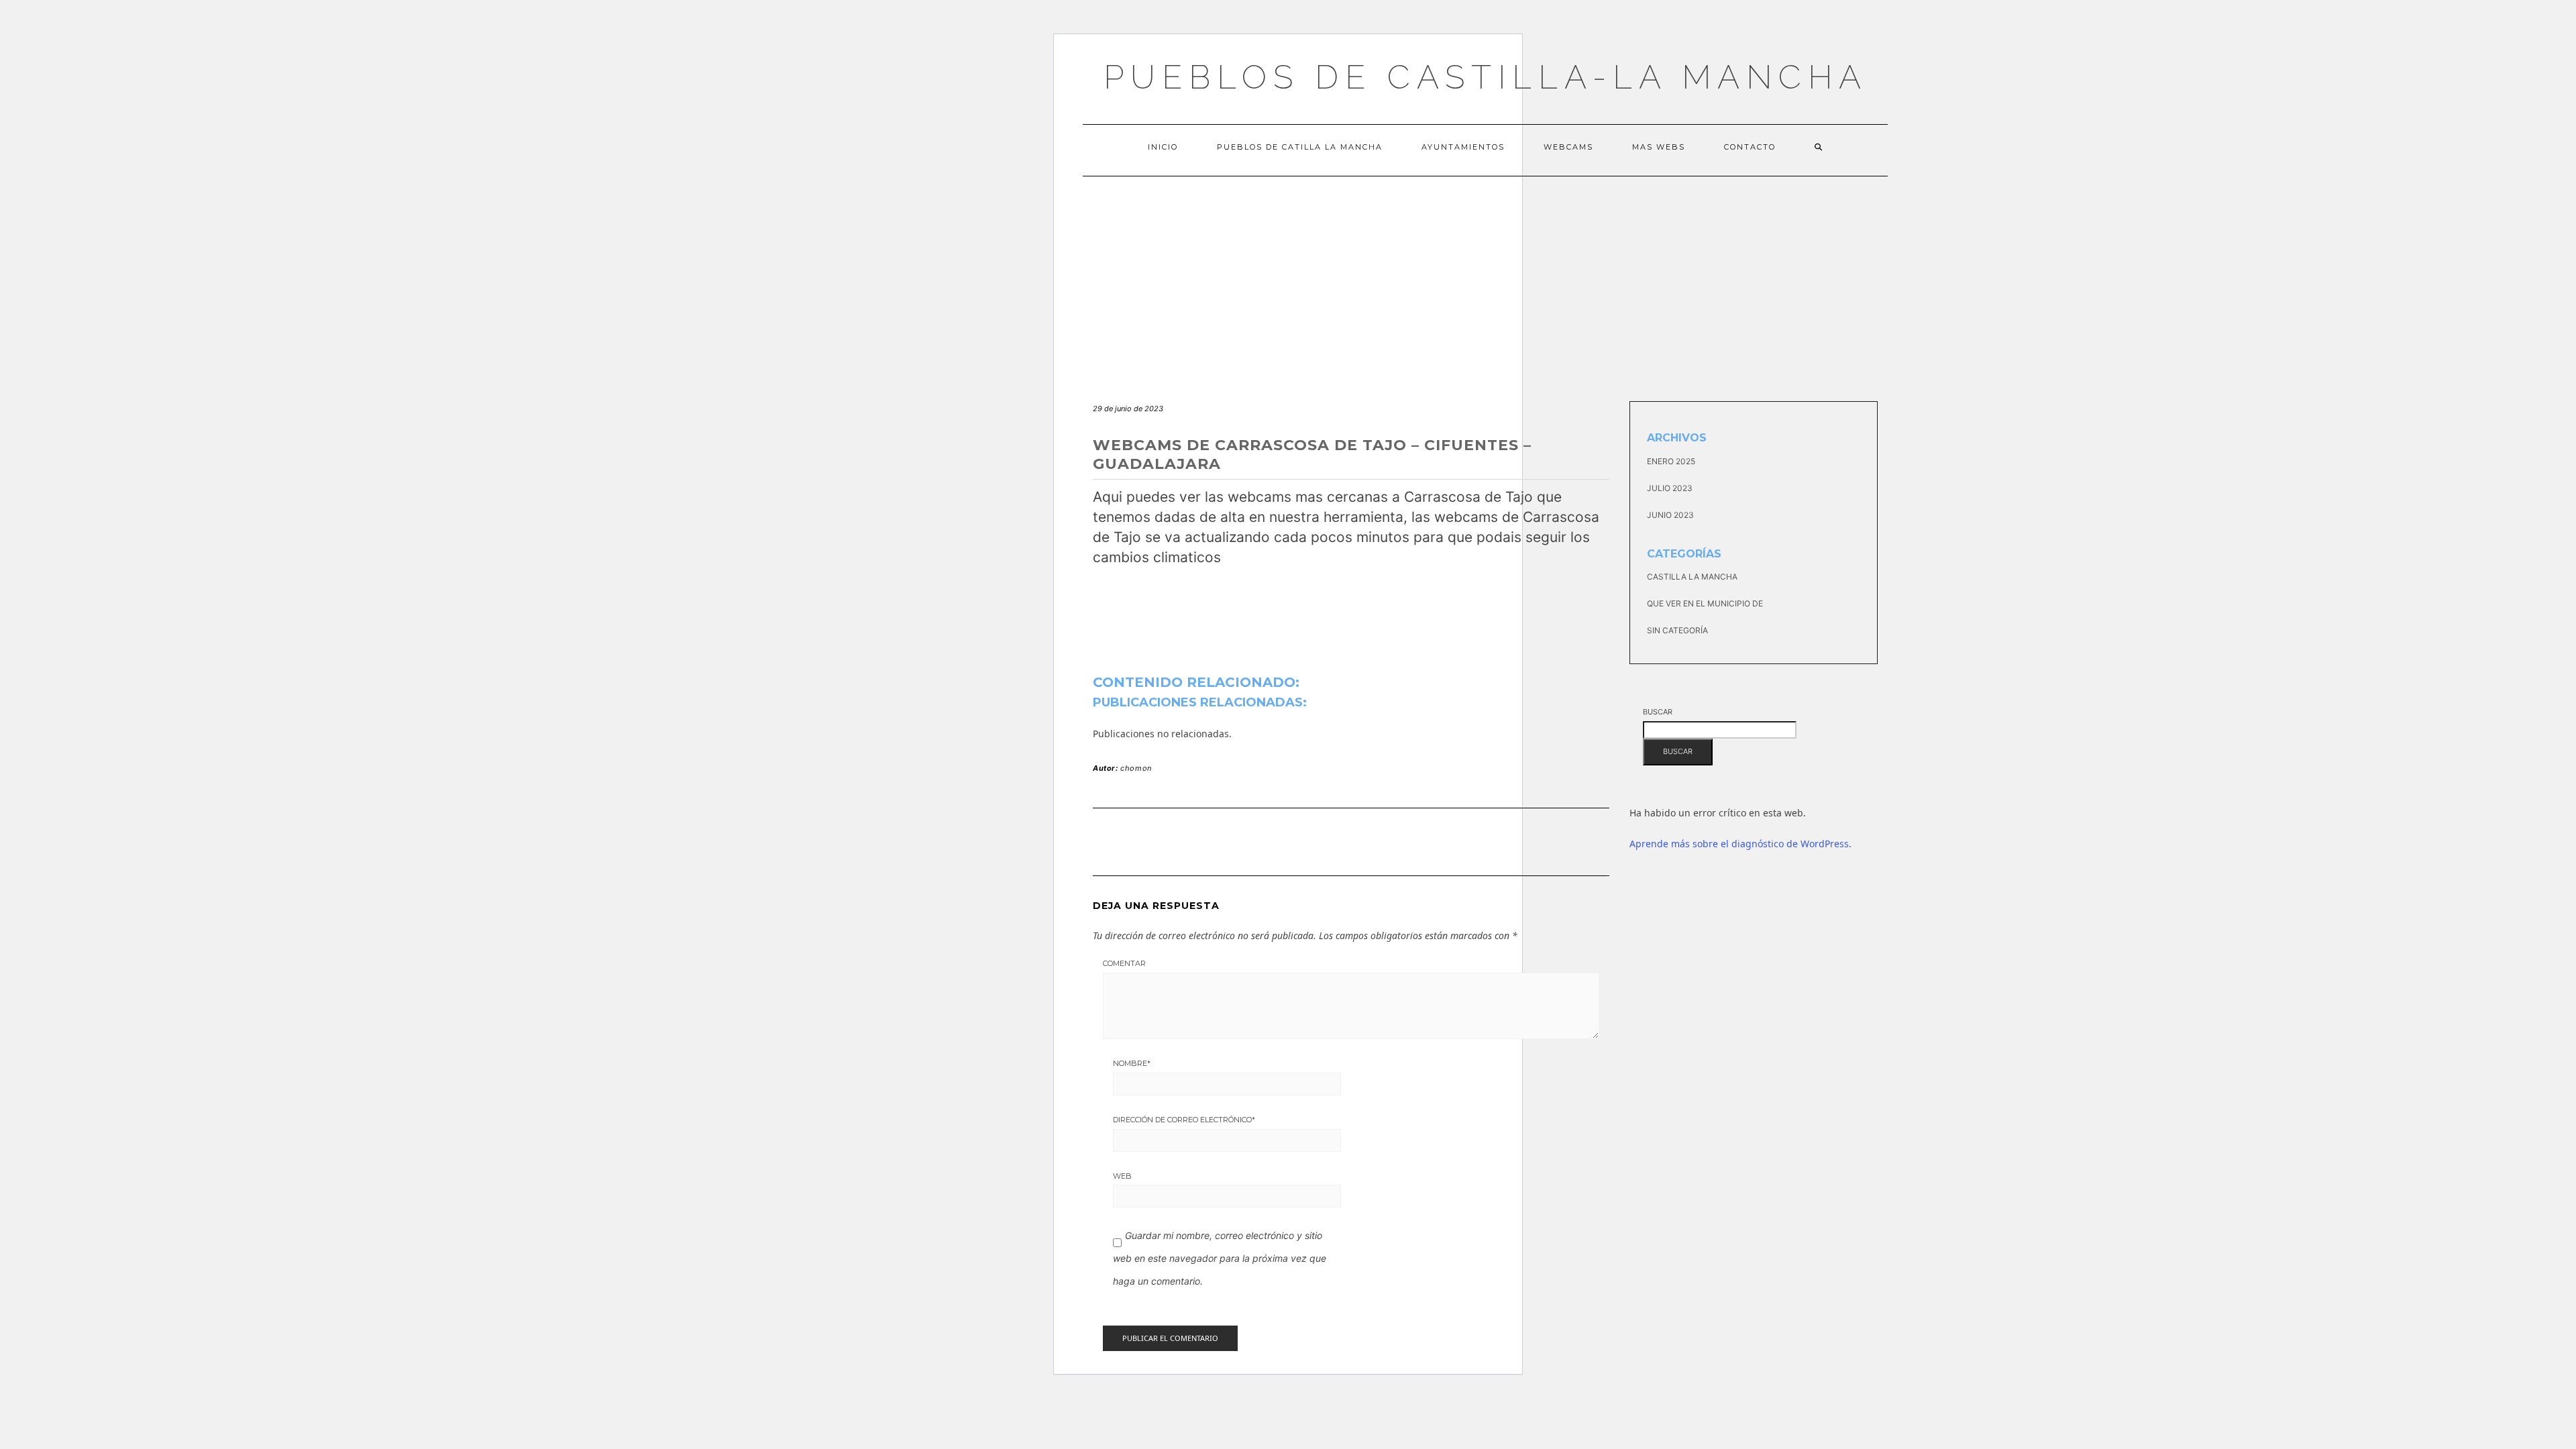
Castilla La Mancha (1692, 577)
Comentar (1124, 963)
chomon (1136, 768)
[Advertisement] (1485, 277)
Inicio (1163, 147)
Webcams (1568, 147)
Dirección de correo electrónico (1184, 1120)
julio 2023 (1670, 488)
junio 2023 (1670, 515)
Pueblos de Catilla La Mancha (1300, 147)
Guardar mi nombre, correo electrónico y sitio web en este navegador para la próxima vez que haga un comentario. (1220, 1258)
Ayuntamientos (1463, 147)
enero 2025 (1671, 461)
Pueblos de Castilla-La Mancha (1486, 77)
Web (1122, 1176)
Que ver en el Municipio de (1705, 603)
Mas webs (1659, 147)
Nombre (1132, 1063)
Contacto (1750, 147)
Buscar (1658, 712)
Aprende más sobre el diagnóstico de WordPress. (1740, 844)
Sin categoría (1677, 630)
